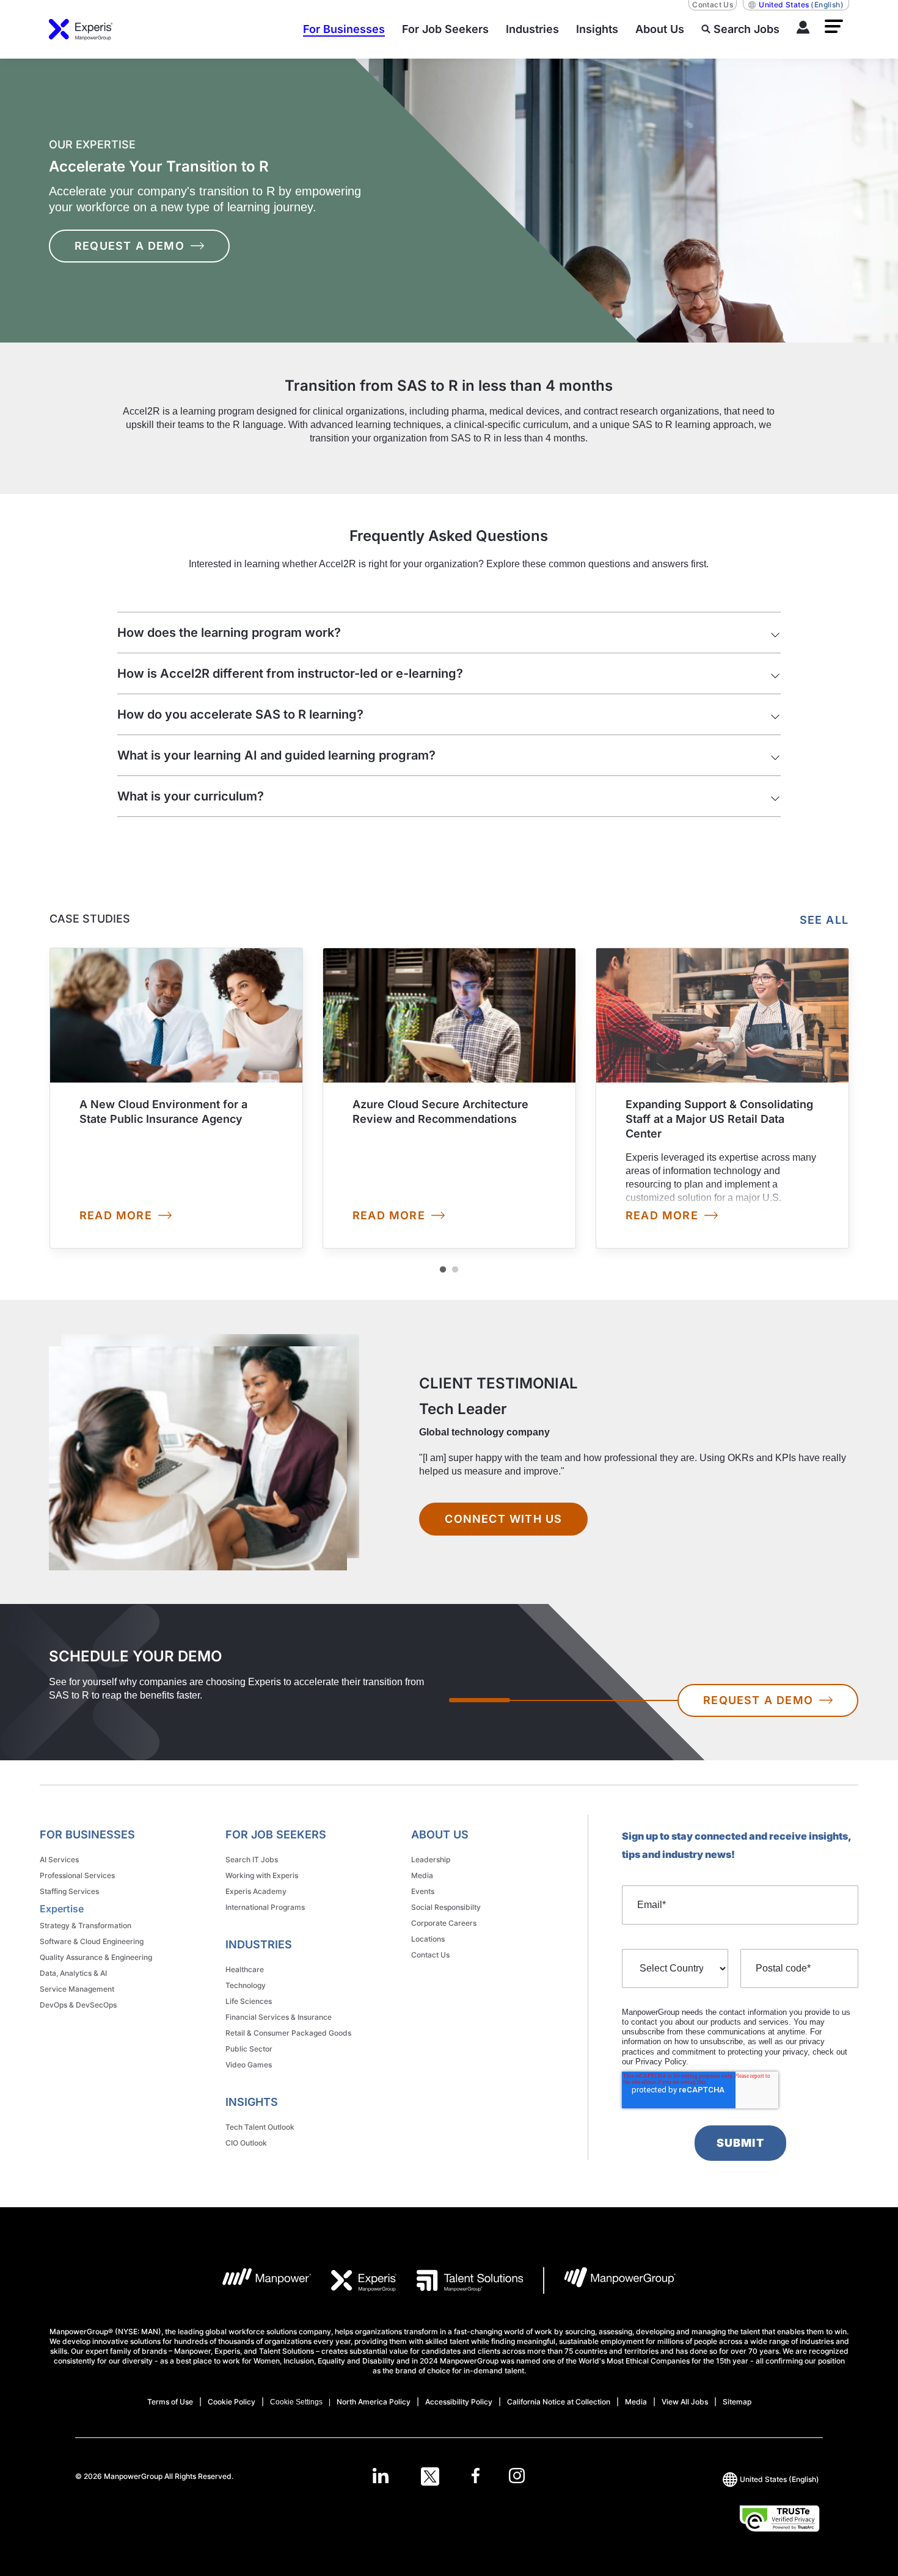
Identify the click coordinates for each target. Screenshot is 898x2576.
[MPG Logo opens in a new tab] (620, 2280)
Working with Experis (262, 1875)
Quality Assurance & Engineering (96, 1957)
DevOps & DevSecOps (78, 2005)
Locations (428, 1939)
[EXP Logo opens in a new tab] (364, 2280)
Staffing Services (69, 1891)
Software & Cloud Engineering (92, 1941)
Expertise (62, 1909)
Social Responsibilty (446, 1907)
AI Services (59, 1859)
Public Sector (249, 2049)
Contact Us (713, 5)
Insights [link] (252, 2102)
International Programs (265, 1907)
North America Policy (374, 2402)
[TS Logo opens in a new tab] (470, 2280)
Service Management (77, 1989)
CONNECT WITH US (503, 1519)
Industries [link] (259, 1944)
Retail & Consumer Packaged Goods (288, 2033)
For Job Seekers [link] (276, 1834)
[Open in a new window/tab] (381, 2476)
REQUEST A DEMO (130, 246)
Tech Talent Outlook (260, 2127)
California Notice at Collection (559, 2402)
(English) (801, 5)
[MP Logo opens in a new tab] (267, 2280)
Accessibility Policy (459, 2402)
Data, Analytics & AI (73, 1973)
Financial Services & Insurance (279, 2017)
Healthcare (245, 1969)
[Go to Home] (81, 29)
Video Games (249, 2065)
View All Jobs (685, 2402)
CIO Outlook (246, 2143)
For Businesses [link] (87, 1834)
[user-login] (803, 29)
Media (422, 1875)
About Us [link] (440, 1834)
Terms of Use (170, 2402)
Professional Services (77, 1875)
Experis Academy (256, 1891)
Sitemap (737, 2402)
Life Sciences (249, 2001)
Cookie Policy (232, 2402)
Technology (246, 1985)
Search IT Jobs (252, 1859)
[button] (834, 26)
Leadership (431, 1859)
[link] (176, 1098)
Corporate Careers (444, 1923)
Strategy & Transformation (86, 1925)
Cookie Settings (296, 2402)
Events (423, 1891)
